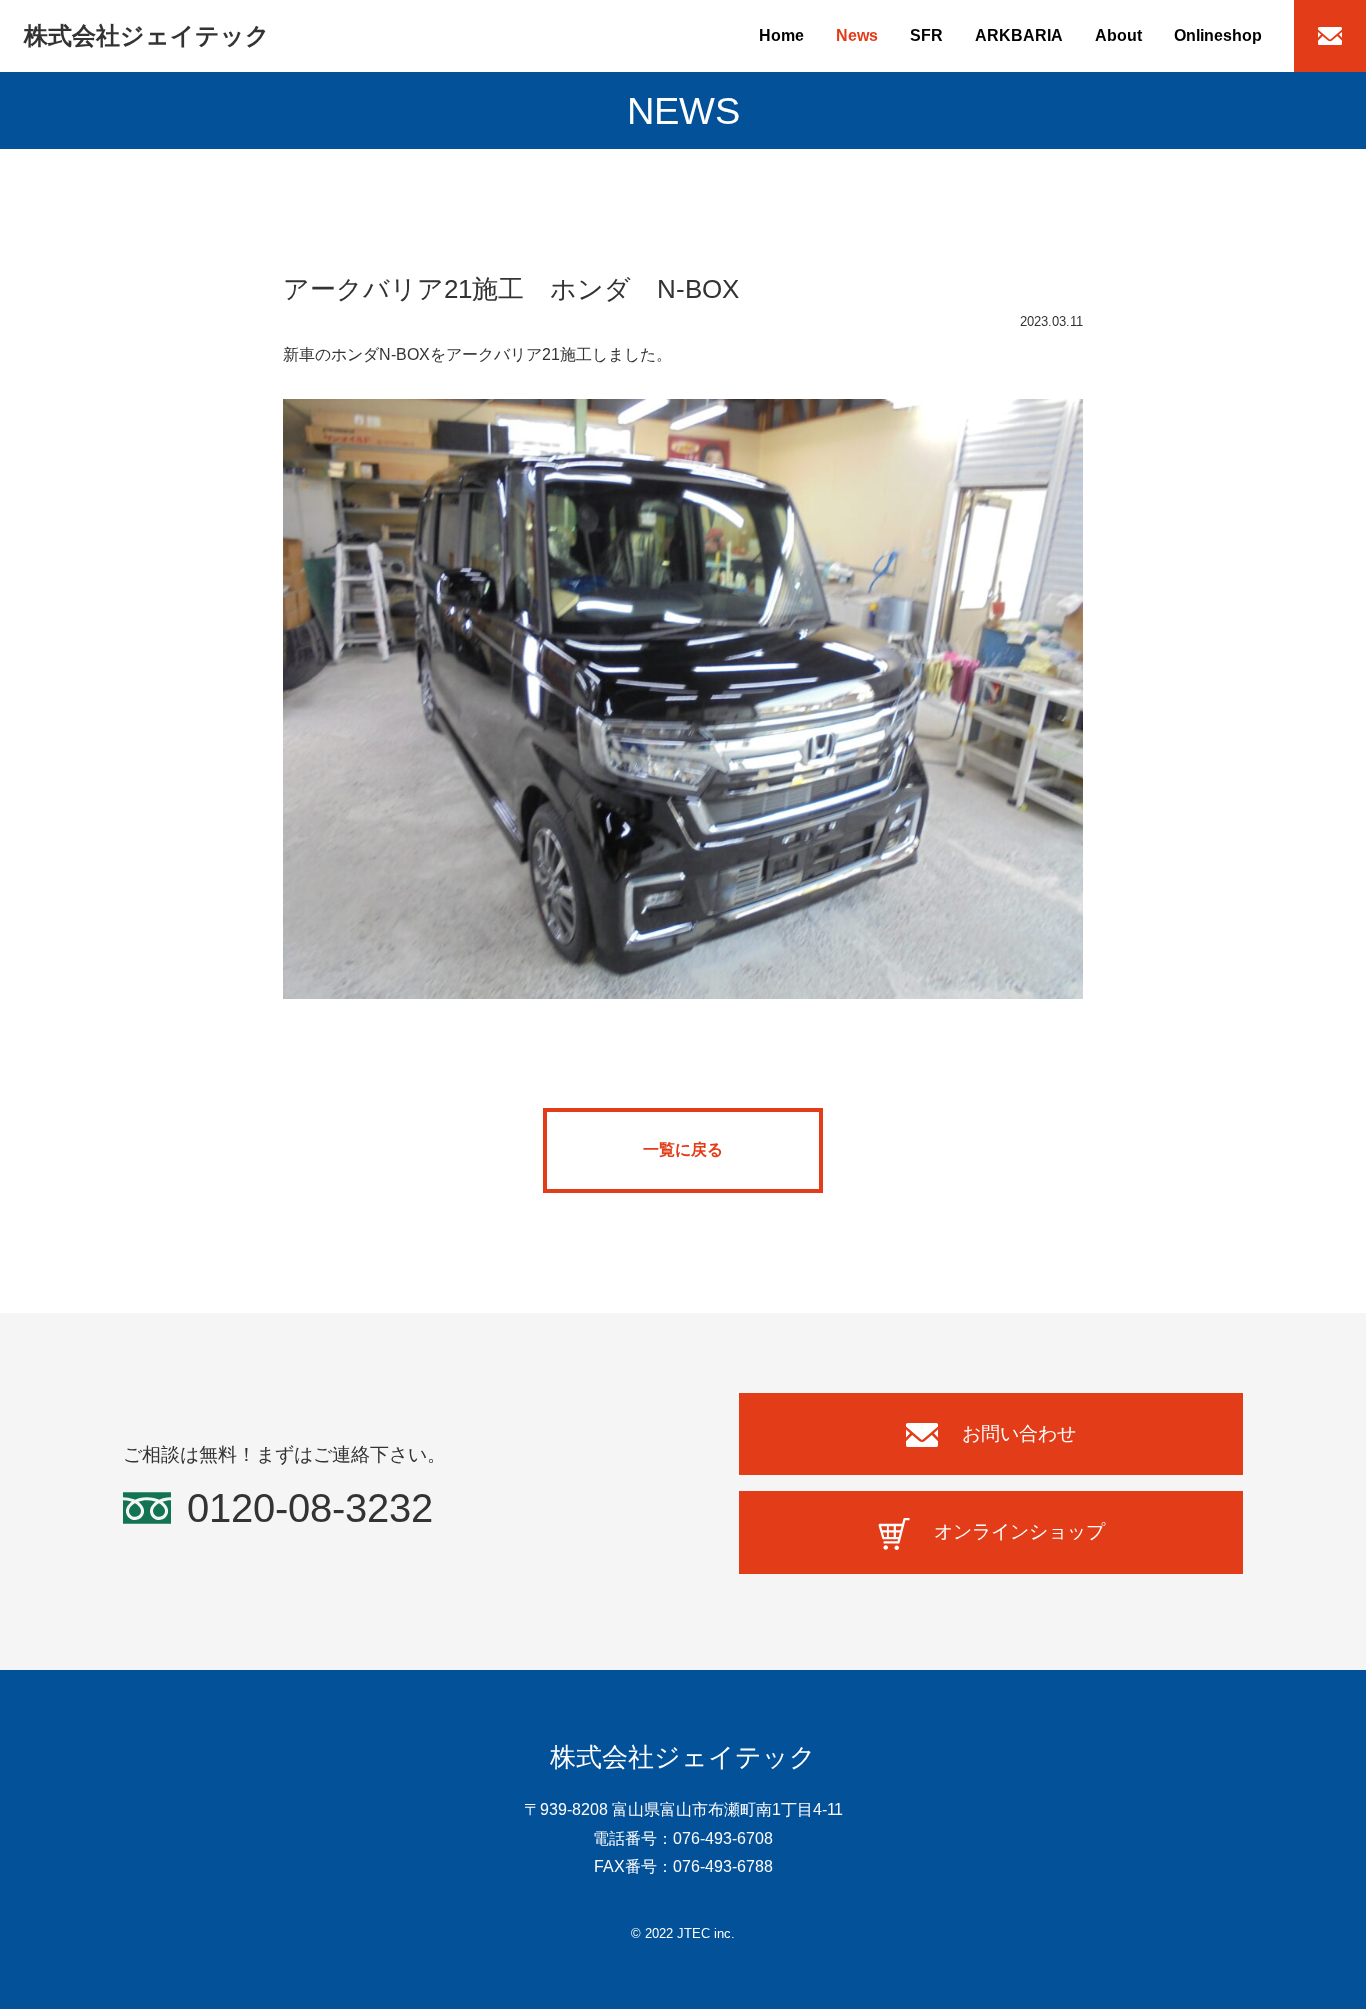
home (781, 35)
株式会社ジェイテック (147, 35)
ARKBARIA (1019, 35)
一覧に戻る (683, 1149)
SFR (926, 35)
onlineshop (1218, 35)
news (857, 35)
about (1118, 35)
